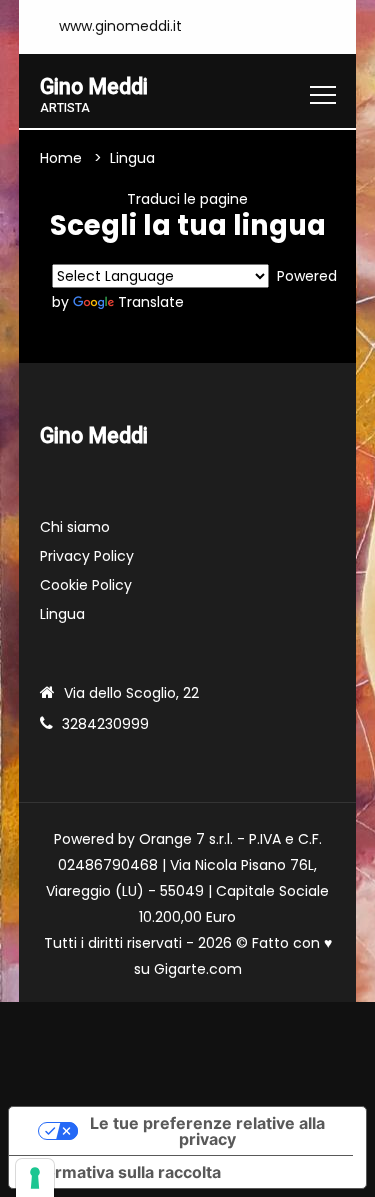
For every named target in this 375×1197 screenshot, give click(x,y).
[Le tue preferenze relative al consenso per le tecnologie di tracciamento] (35, 1178)
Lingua (62, 614)
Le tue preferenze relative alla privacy (207, 1131)
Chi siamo (75, 527)
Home (61, 158)
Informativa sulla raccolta (123, 1172)
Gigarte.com (198, 969)
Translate (151, 302)
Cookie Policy (86, 585)
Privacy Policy (87, 556)
